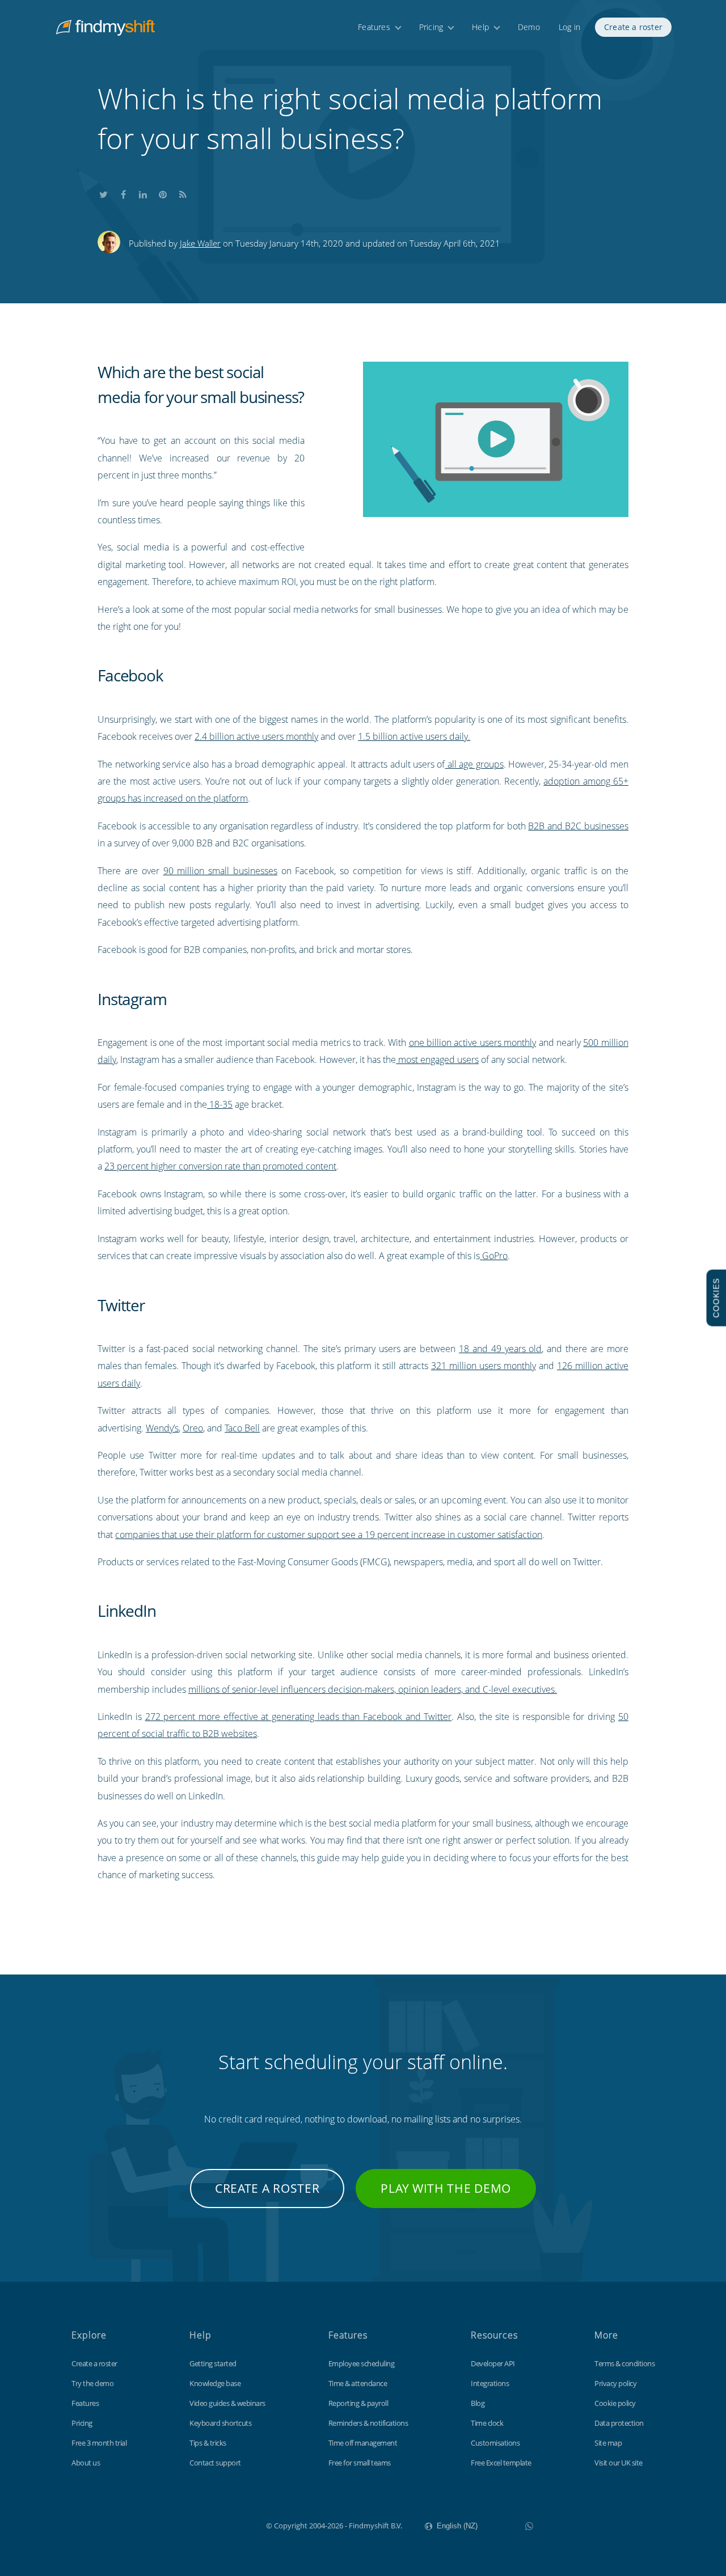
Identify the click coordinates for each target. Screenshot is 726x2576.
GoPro (494, 1256)
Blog (478, 2403)
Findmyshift (209, 2524)
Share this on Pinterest (163, 192)
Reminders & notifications (368, 2423)
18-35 (220, 1104)
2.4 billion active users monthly (256, 736)
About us (86, 2463)
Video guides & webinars (227, 2403)
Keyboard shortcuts (220, 2423)
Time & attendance (358, 2383)
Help (480, 27)
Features (374, 27)
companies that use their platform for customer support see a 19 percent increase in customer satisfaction (329, 1535)
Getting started (213, 2363)
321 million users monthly (484, 1366)
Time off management (363, 2443)
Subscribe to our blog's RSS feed (183, 192)
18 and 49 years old (500, 1349)
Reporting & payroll (358, 2403)
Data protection (619, 2423)
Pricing (431, 27)
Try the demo (92, 2383)
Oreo (193, 1428)
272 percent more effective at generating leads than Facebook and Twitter (299, 1717)
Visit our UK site (619, 2463)
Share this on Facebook (123, 192)
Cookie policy (615, 2403)
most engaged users (437, 1060)
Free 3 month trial (99, 2443)
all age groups (474, 764)
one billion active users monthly (473, 1043)
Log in (569, 27)
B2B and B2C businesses (578, 826)
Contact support (215, 2463)
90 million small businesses (220, 871)
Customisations (495, 2443)
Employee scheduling (362, 2363)
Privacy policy (615, 2383)
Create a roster (633, 27)
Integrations (490, 2383)
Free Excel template (501, 2463)
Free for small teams (360, 2463)
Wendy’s (162, 1428)
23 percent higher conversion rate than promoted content (220, 1166)
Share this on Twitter (103, 192)
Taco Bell (242, 1428)
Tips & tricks (208, 2443)
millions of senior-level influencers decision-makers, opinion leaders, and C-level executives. (373, 1689)
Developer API (493, 2363)
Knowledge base (215, 2383)
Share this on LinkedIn (143, 192)
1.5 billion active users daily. (414, 736)
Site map (608, 2443)
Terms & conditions (624, 2363)
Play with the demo (446, 2188)
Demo (529, 27)
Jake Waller (200, 243)
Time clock (487, 2423)
